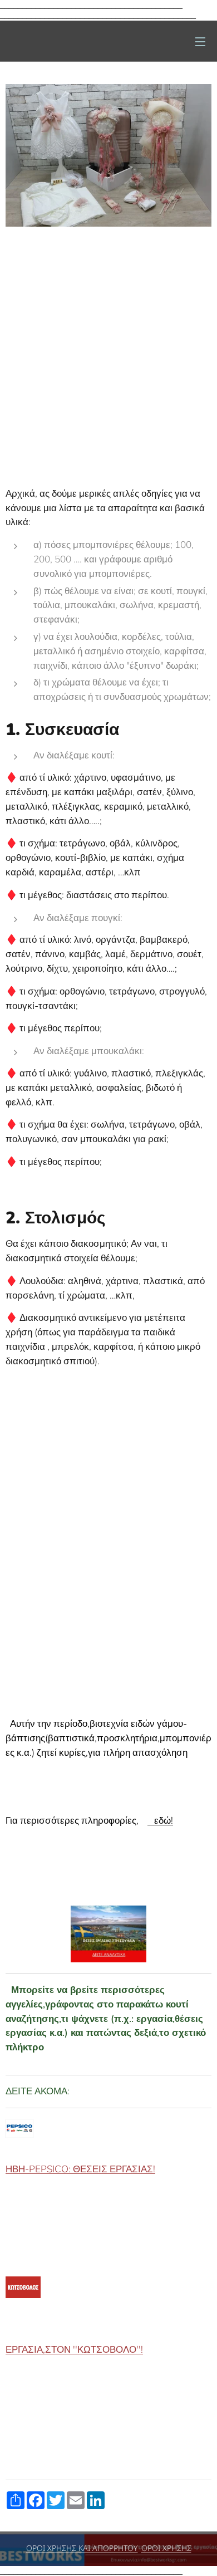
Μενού (200, 41)
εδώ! (160, 1821)
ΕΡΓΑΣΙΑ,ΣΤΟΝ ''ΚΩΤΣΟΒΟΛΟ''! (74, 2350)
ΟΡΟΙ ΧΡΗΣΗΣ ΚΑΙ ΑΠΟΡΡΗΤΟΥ (82, 2548)
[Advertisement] (108, 346)
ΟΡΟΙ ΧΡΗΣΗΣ (166, 2548)
